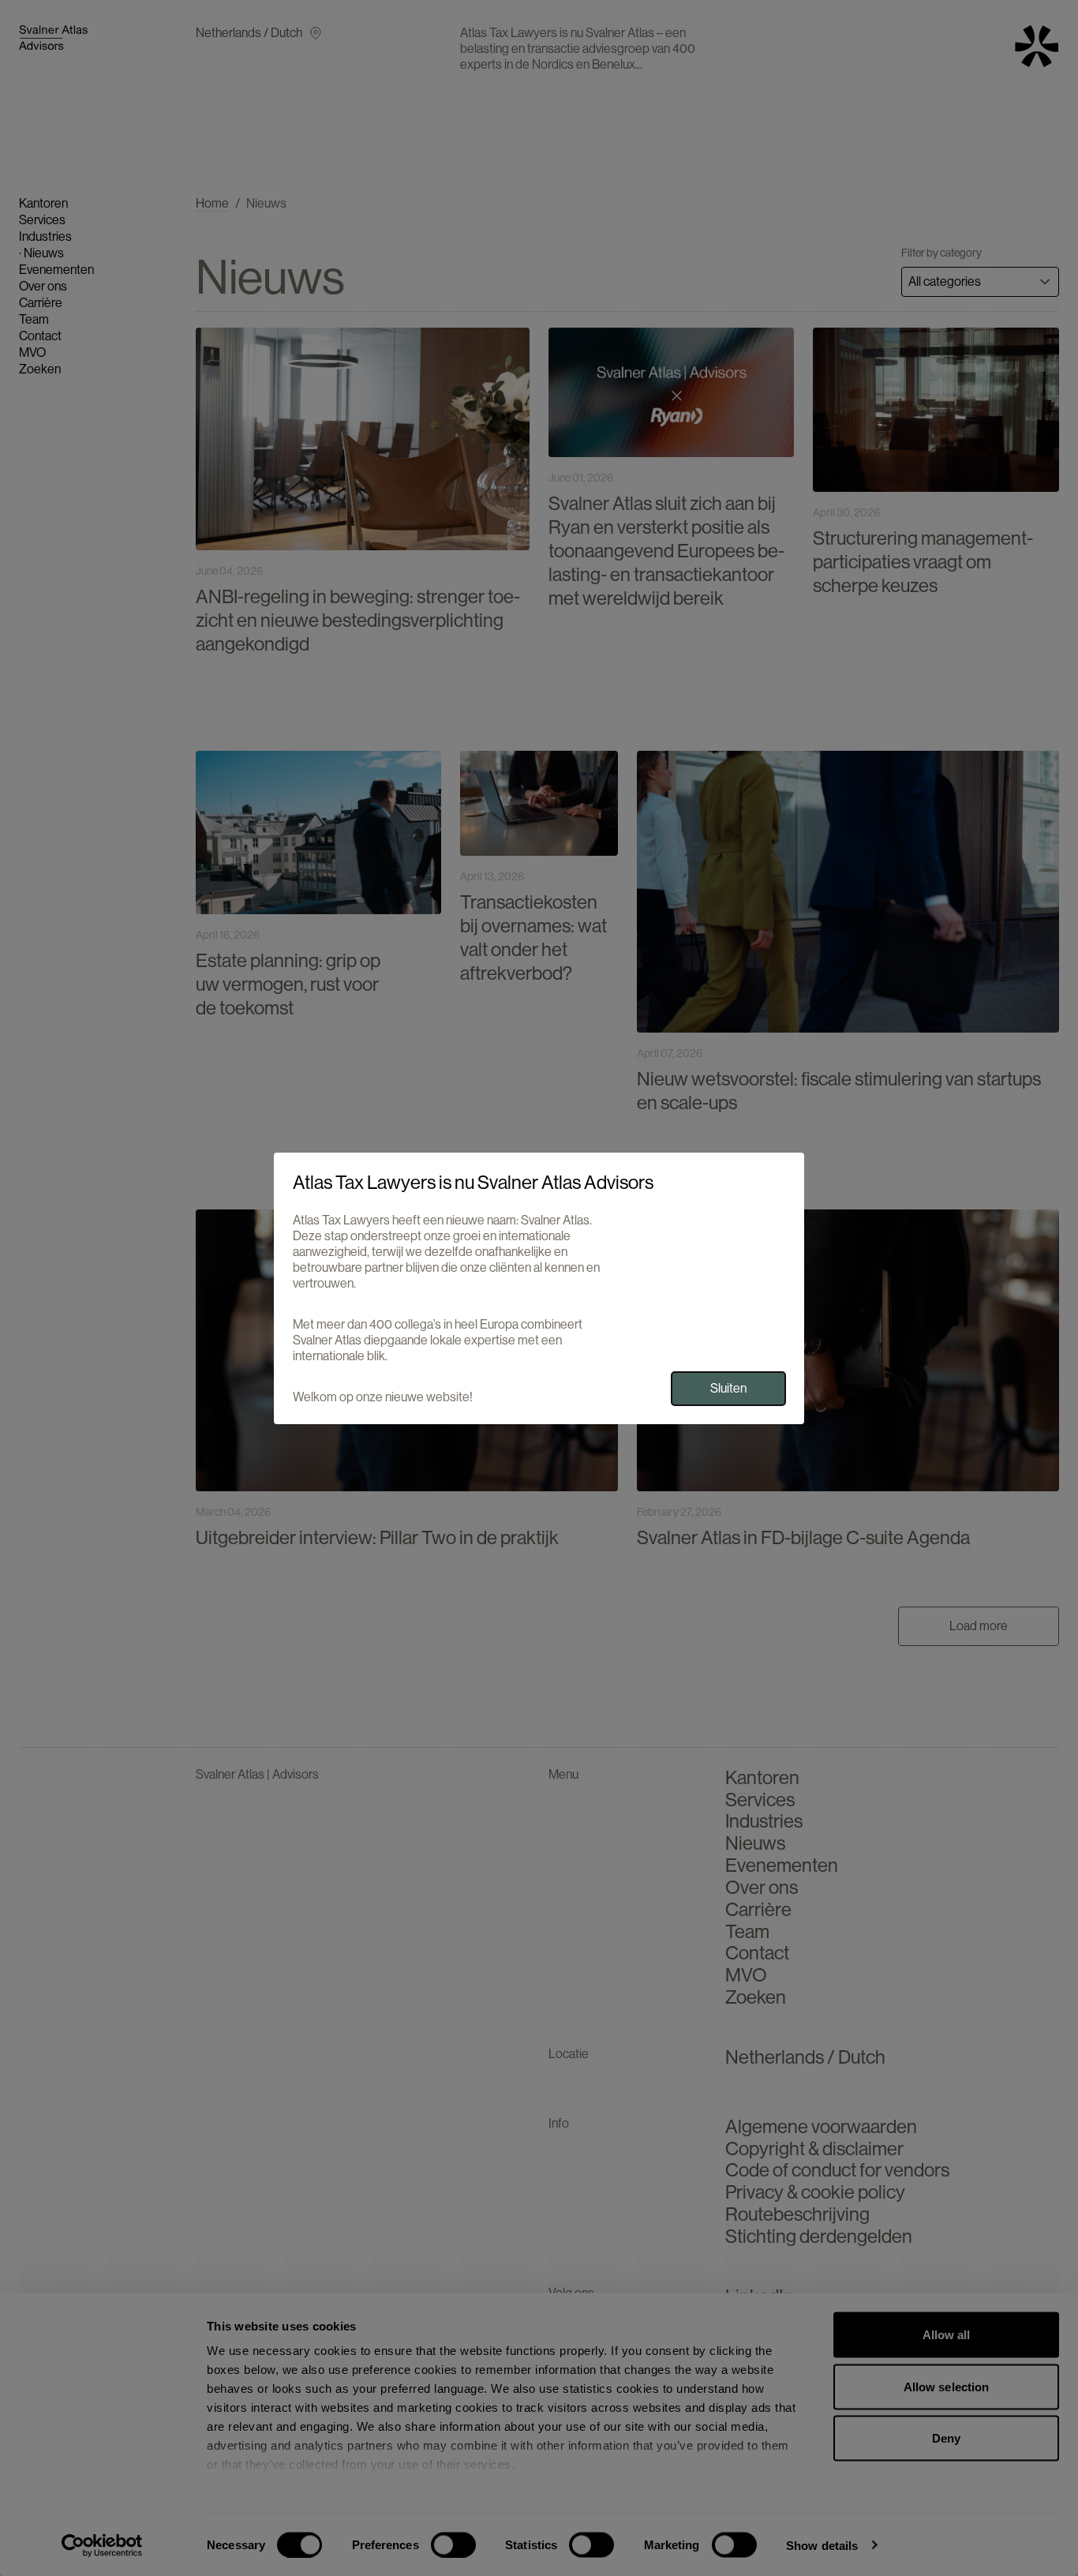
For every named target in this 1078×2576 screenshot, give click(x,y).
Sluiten (728, 1387)
